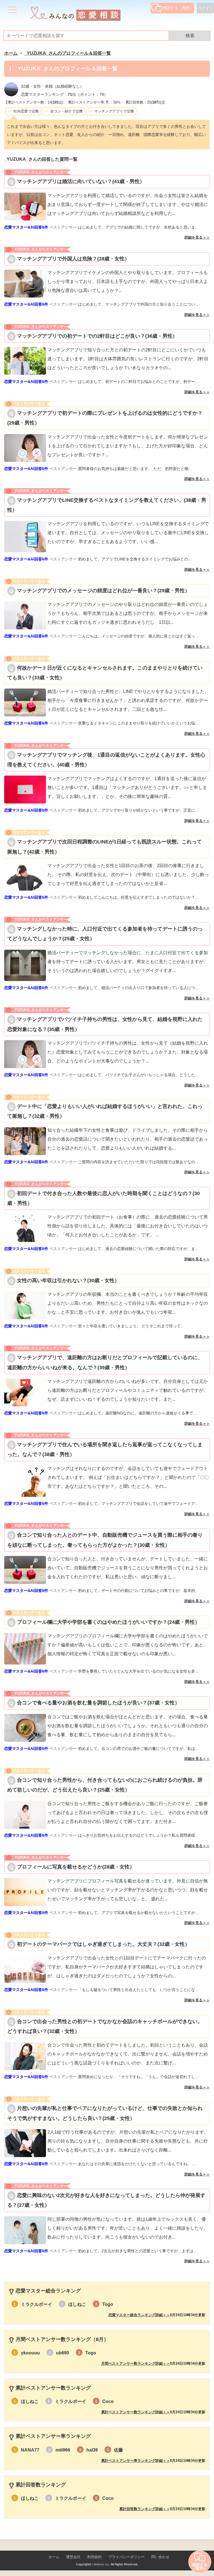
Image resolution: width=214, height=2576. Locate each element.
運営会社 (73, 2557)
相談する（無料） (178, 8)
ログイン (205, 8)
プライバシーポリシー (127, 2557)
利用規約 (94, 2557)
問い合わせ (160, 2557)
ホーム (54, 2557)
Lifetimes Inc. (101, 2564)
